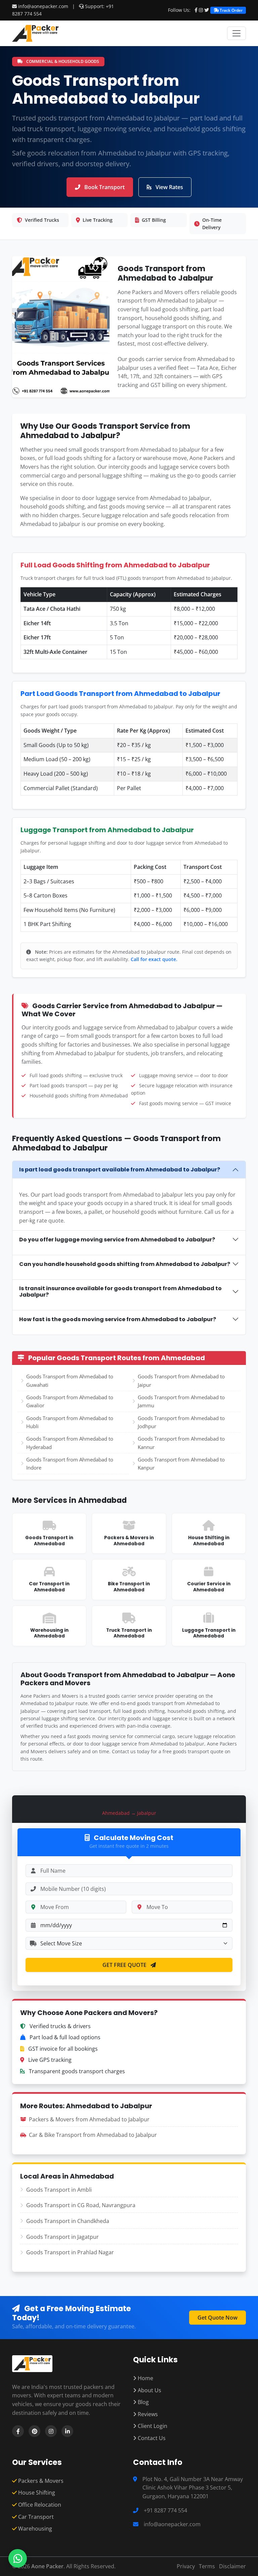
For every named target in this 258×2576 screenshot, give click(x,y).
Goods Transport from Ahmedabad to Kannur (181, 1443)
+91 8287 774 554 (165, 2510)
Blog (143, 2402)
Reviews (147, 2414)
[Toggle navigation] (236, 33)
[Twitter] (207, 10)
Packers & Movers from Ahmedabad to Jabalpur (89, 2119)
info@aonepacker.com (43, 6)
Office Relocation (39, 2505)
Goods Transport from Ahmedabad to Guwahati (70, 1380)
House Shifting (36, 2493)
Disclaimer (232, 2566)
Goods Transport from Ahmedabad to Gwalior (70, 1401)
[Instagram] (201, 10)
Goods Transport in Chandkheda (68, 2221)
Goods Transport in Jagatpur (62, 2237)
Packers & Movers (40, 2481)
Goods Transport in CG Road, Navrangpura (81, 2205)
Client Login (152, 2426)
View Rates (169, 187)
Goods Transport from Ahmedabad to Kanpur (181, 1463)
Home (145, 2378)
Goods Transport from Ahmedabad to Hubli (70, 1422)
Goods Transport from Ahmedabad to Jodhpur (181, 1422)
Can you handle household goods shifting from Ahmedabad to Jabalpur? (125, 1264)
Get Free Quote (125, 1965)
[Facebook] (196, 10)
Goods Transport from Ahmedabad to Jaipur (181, 1380)
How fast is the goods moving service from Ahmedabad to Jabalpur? (118, 1319)
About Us (149, 2390)
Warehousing (34, 2529)
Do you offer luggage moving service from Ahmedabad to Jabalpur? (117, 1240)
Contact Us (151, 2438)
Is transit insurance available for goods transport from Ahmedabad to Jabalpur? (120, 1292)
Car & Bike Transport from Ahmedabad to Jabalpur (93, 2135)
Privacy (186, 2566)
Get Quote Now (218, 2318)
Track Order (231, 10)
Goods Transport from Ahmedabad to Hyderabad (70, 1443)
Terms (207, 2566)
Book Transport (104, 187)
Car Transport (35, 2517)
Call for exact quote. (154, 959)
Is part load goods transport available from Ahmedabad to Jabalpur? (120, 1170)
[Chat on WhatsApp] (18, 2558)
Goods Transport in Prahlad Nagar (70, 2252)
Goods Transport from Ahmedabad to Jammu (181, 1401)
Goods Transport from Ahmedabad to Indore (70, 1463)
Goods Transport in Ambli (59, 2190)
